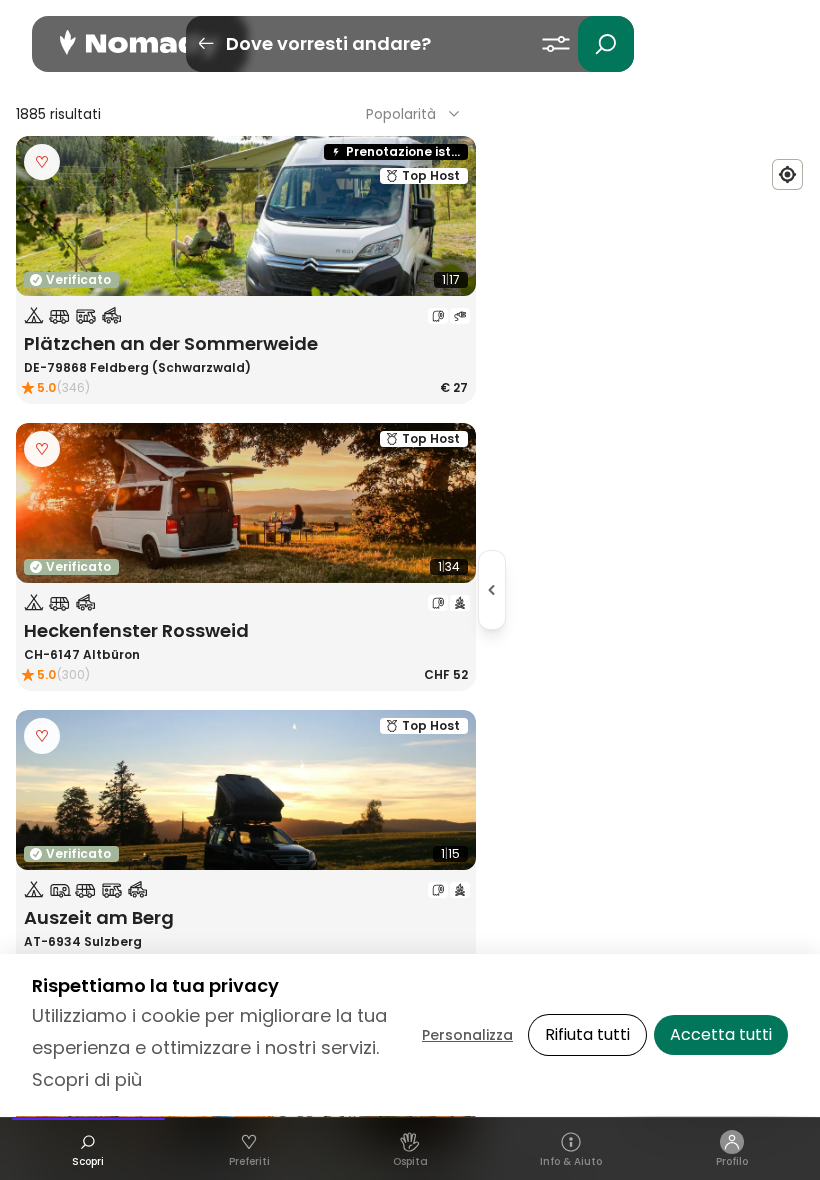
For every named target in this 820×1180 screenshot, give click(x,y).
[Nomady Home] (140, 43)
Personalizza (467, 1035)
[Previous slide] (44, 216)
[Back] (206, 44)
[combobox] (415, 114)
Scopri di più (87, 1079)
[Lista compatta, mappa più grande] (492, 590)
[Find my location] (787, 174)
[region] (656, 590)
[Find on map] (42, 270)
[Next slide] (448, 216)
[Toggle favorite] (42, 162)
